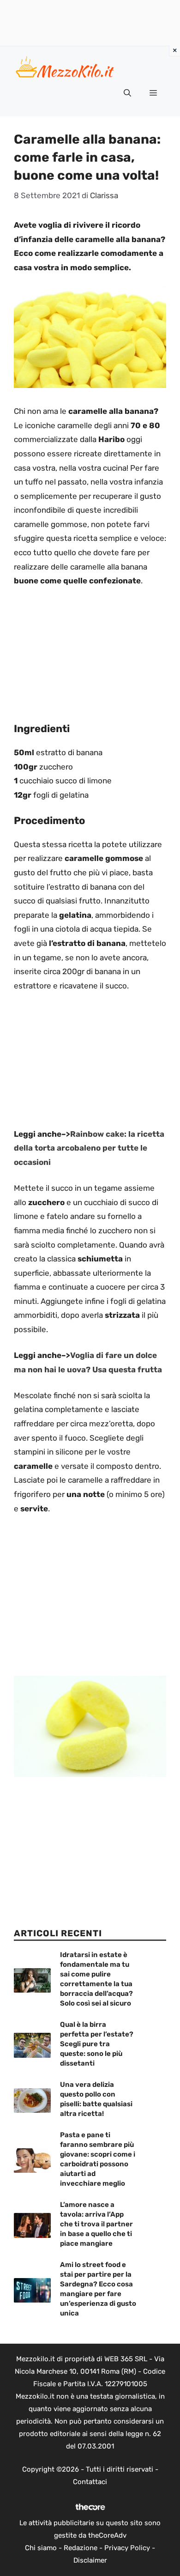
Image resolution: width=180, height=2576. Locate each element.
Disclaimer (90, 2560)
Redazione (81, 2548)
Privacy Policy (127, 2548)
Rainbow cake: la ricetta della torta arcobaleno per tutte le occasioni (89, 1148)
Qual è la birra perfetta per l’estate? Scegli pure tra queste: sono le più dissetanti (97, 2044)
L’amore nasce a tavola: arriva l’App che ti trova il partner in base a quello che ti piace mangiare (96, 2224)
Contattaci (90, 2482)
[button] (127, 93)
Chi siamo (41, 2548)
